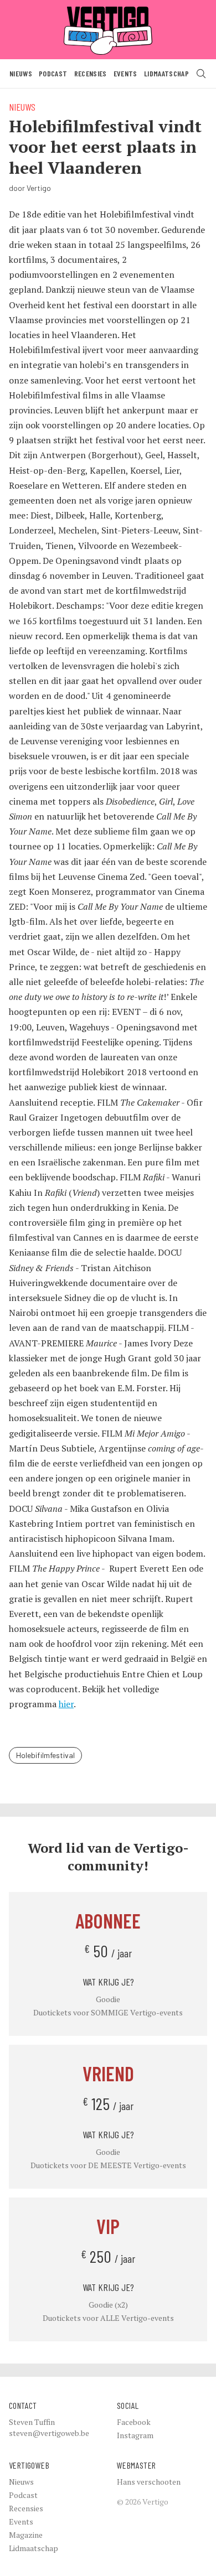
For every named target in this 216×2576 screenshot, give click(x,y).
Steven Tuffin (32, 2422)
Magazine (26, 2535)
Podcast (53, 73)
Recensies (91, 73)
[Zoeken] (201, 74)
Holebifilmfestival (45, 1755)
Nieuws (21, 73)
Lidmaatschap (166, 73)
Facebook (134, 2422)
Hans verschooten (149, 2482)
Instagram (135, 2435)
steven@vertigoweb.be (49, 2433)
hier (66, 1704)
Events (125, 73)
